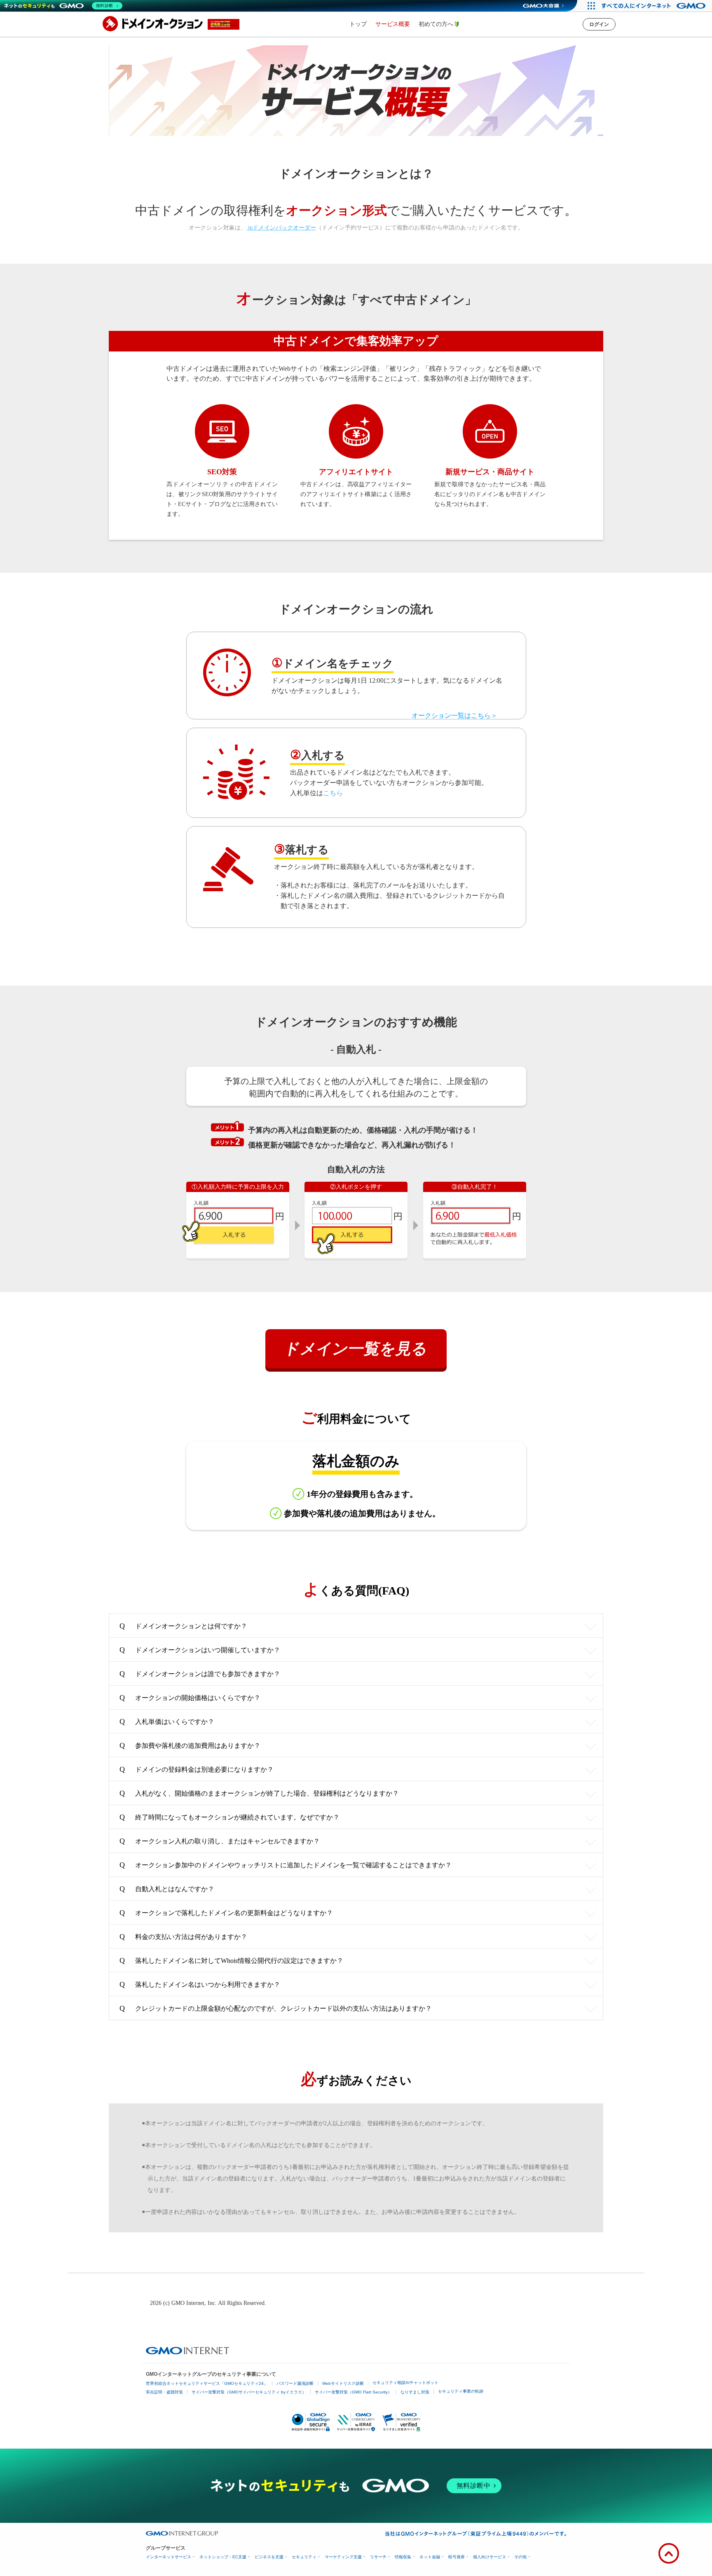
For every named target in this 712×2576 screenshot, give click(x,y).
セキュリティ (304, 2557)
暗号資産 (457, 2557)
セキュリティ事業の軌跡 (461, 2391)
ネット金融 (430, 2557)
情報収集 (403, 2557)
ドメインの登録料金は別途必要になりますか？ (197, 1769)
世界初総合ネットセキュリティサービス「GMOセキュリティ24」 (207, 2383)
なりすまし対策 (415, 2392)
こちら (333, 793)
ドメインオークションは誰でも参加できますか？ (200, 1674)
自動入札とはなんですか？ (167, 1889)
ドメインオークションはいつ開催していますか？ (200, 1650)
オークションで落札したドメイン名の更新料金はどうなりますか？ (226, 1913)
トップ (358, 24)
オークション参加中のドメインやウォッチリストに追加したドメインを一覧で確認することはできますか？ (286, 1865)
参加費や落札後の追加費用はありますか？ (190, 1745)
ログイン (599, 24)
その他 (520, 2557)
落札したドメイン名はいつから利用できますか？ (200, 1984)
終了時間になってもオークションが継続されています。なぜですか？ (230, 1817)
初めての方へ (437, 24)
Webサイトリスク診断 (343, 2383)
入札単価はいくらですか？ (167, 1721)
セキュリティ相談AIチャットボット (405, 2383)
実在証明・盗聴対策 (164, 2392)
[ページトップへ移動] (669, 2553)
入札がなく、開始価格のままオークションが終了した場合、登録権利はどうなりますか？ (259, 1793)
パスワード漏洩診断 (295, 2383)
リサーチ (378, 2557)
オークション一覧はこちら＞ (454, 715)
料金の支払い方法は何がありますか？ (183, 1937)
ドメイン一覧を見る (356, 1349)
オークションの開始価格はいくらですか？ (190, 1698)
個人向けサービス (489, 2557)
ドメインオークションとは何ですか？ (183, 1626)
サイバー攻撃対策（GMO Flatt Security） (353, 2392)
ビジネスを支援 (269, 2557)
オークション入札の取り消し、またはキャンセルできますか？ (220, 1841)
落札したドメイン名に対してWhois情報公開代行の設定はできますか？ (231, 1960)
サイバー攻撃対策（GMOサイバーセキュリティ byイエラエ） (249, 2392)
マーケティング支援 (343, 2557)
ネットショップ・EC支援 (223, 2557)
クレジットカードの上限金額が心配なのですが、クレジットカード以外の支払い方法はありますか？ (276, 2008)
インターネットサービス (169, 2557)
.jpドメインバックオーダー (281, 228)
